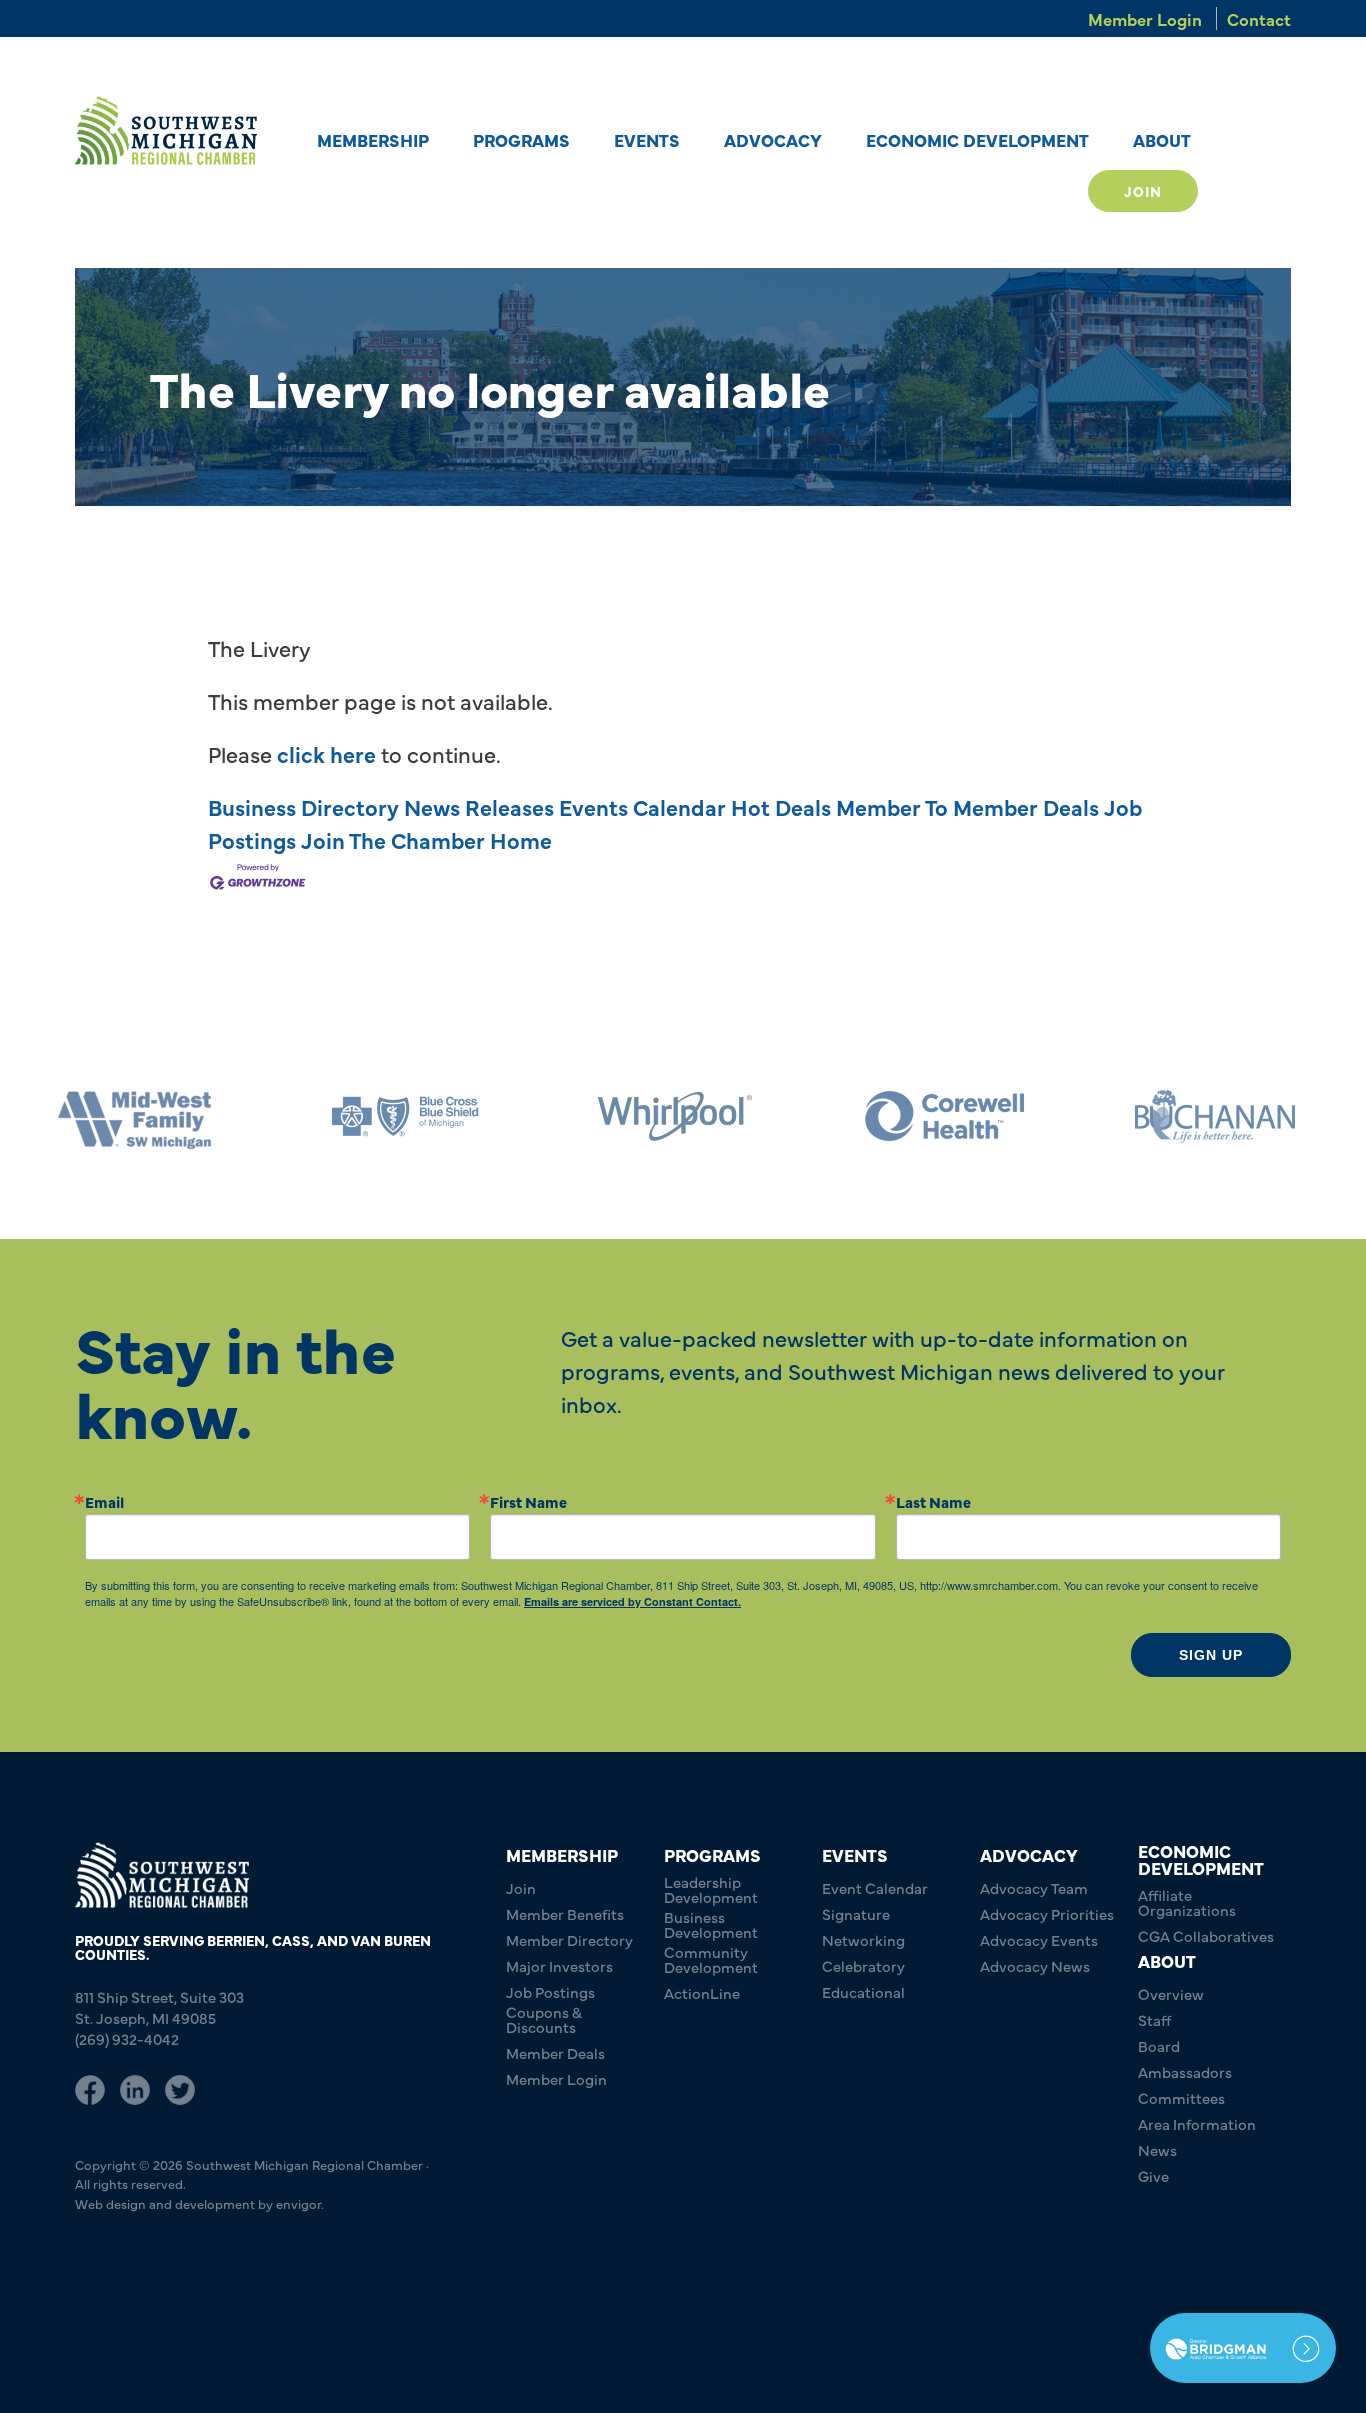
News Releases (479, 806)
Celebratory (863, 1965)
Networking (863, 1939)
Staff (1154, 2019)
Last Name (933, 1501)
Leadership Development (711, 1889)
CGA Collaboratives (1206, 1935)
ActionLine (702, 1992)
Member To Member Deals (967, 806)
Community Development (711, 1959)
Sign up (1211, 1655)
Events (647, 139)
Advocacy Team (1034, 1887)
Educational (863, 1991)
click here (326, 753)
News (1157, 2149)
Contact (1259, 18)
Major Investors (559, 1965)
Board (1159, 2045)
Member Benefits (565, 1913)
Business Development (711, 1924)
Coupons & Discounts (544, 2019)
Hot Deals (781, 806)
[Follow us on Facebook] (90, 2087)
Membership (373, 139)
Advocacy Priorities (1047, 1913)
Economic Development (977, 139)
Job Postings (550, 1991)
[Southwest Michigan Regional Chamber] (166, 130)
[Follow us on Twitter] (180, 2087)
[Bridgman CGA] (1243, 2348)
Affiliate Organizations (1187, 1902)
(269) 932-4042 (127, 2038)
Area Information (1197, 2123)
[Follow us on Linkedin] (135, 2087)
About (1162, 139)
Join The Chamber (393, 839)
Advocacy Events (1039, 1939)
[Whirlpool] (472, 1116)
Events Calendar (642, 806)
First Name (528, 1501)
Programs (521, 139)
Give (1153, 2175)
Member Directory (569, 1939)
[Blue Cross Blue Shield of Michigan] (202, 1116)
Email (104, 1501)
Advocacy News (1035, 1965)
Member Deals (555, 2052)
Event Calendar (875, 1887)
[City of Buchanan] (1012, 1116)
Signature (856, 1913)
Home (521, 839)
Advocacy (773, 139)
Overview (1171, 1993)
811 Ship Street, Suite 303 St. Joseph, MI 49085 (159, 2007)
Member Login (1145, 18)
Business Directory (303, 806)
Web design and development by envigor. (199, 2203)
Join (1143, 191)
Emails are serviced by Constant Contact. (632, 1601)
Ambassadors (1185, 2071)
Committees (1181, 2097)
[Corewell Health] (742, 1116)
